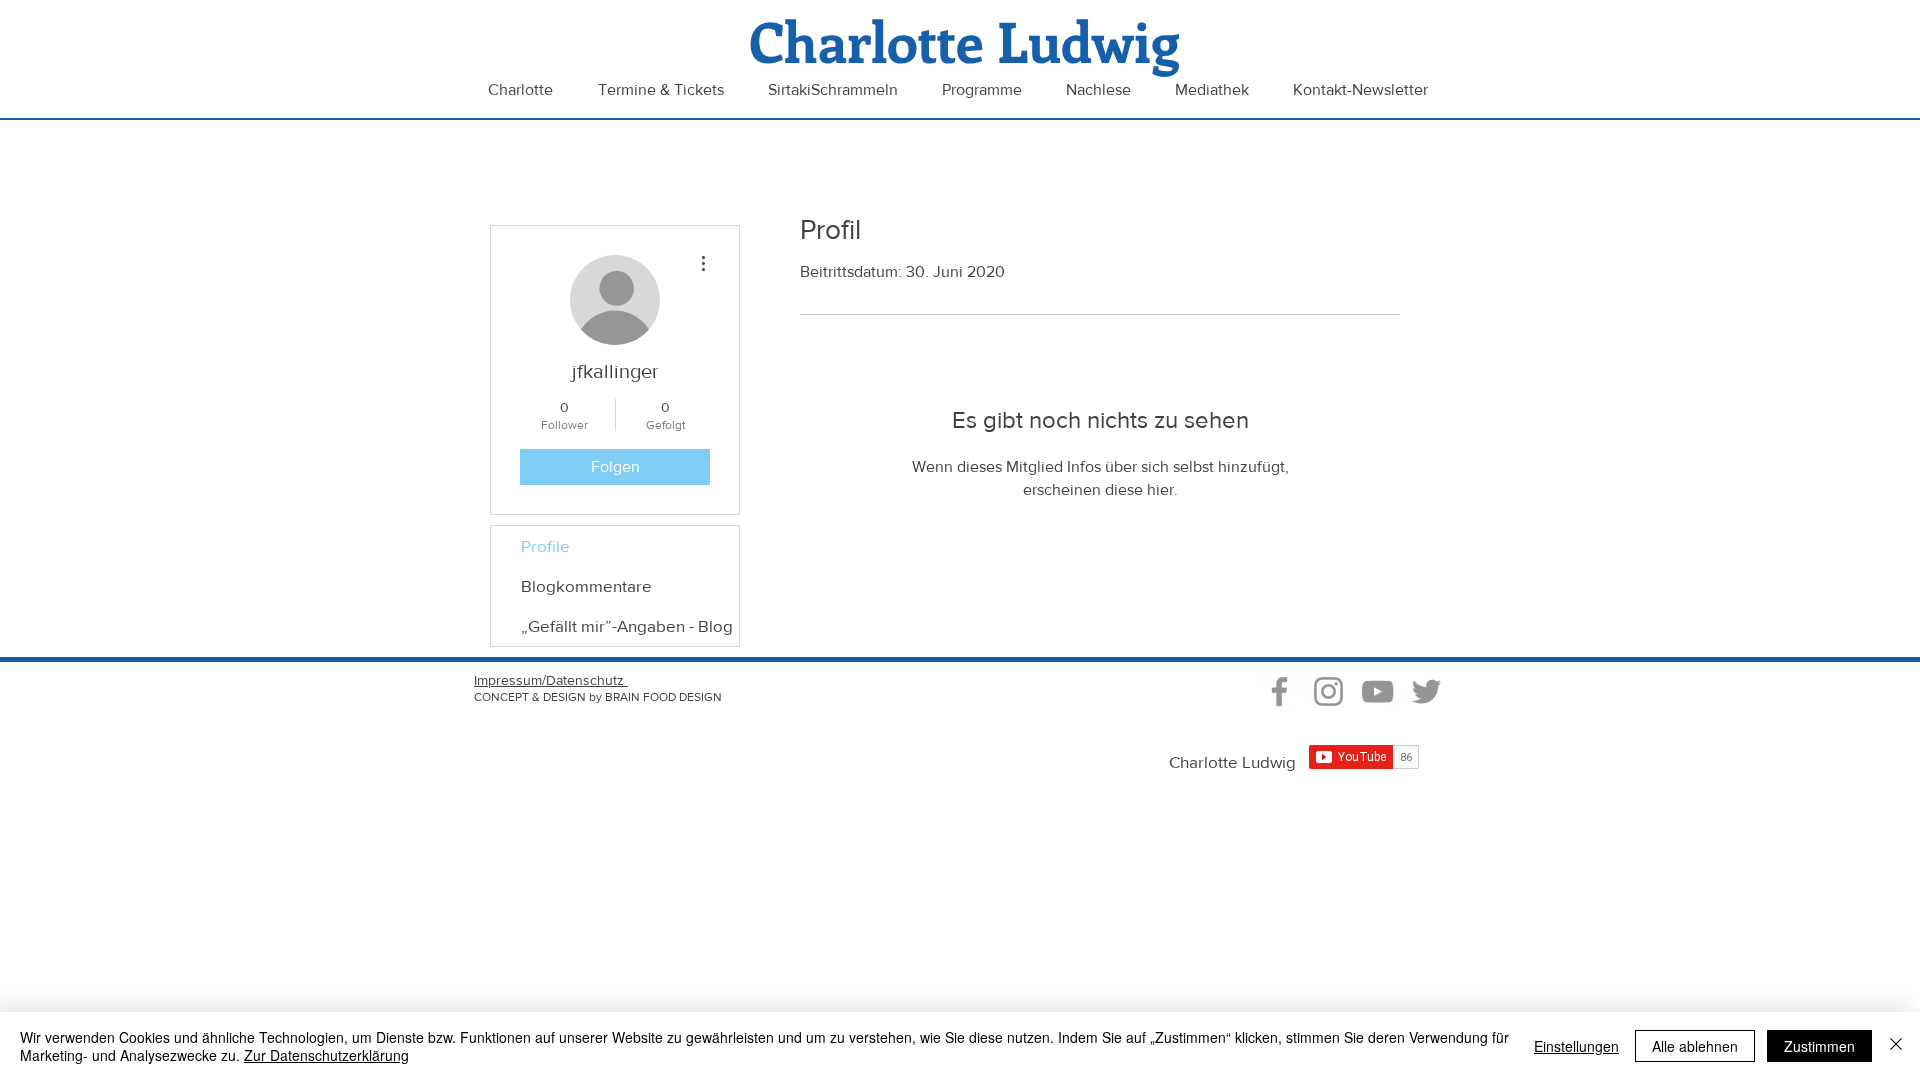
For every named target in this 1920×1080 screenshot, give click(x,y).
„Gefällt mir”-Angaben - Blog (627, 625)
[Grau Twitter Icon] (1426, 691)
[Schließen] (1896, 1046)
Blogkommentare (586, 585)
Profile (545, 545)
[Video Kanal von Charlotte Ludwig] (1377, 691)
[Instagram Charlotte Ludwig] (1328, 691)
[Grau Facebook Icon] (1279, 691)
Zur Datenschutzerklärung (326, 1055)
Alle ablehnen (1695, 1046)
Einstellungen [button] (1576, 1046)
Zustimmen (1819, 1046)
